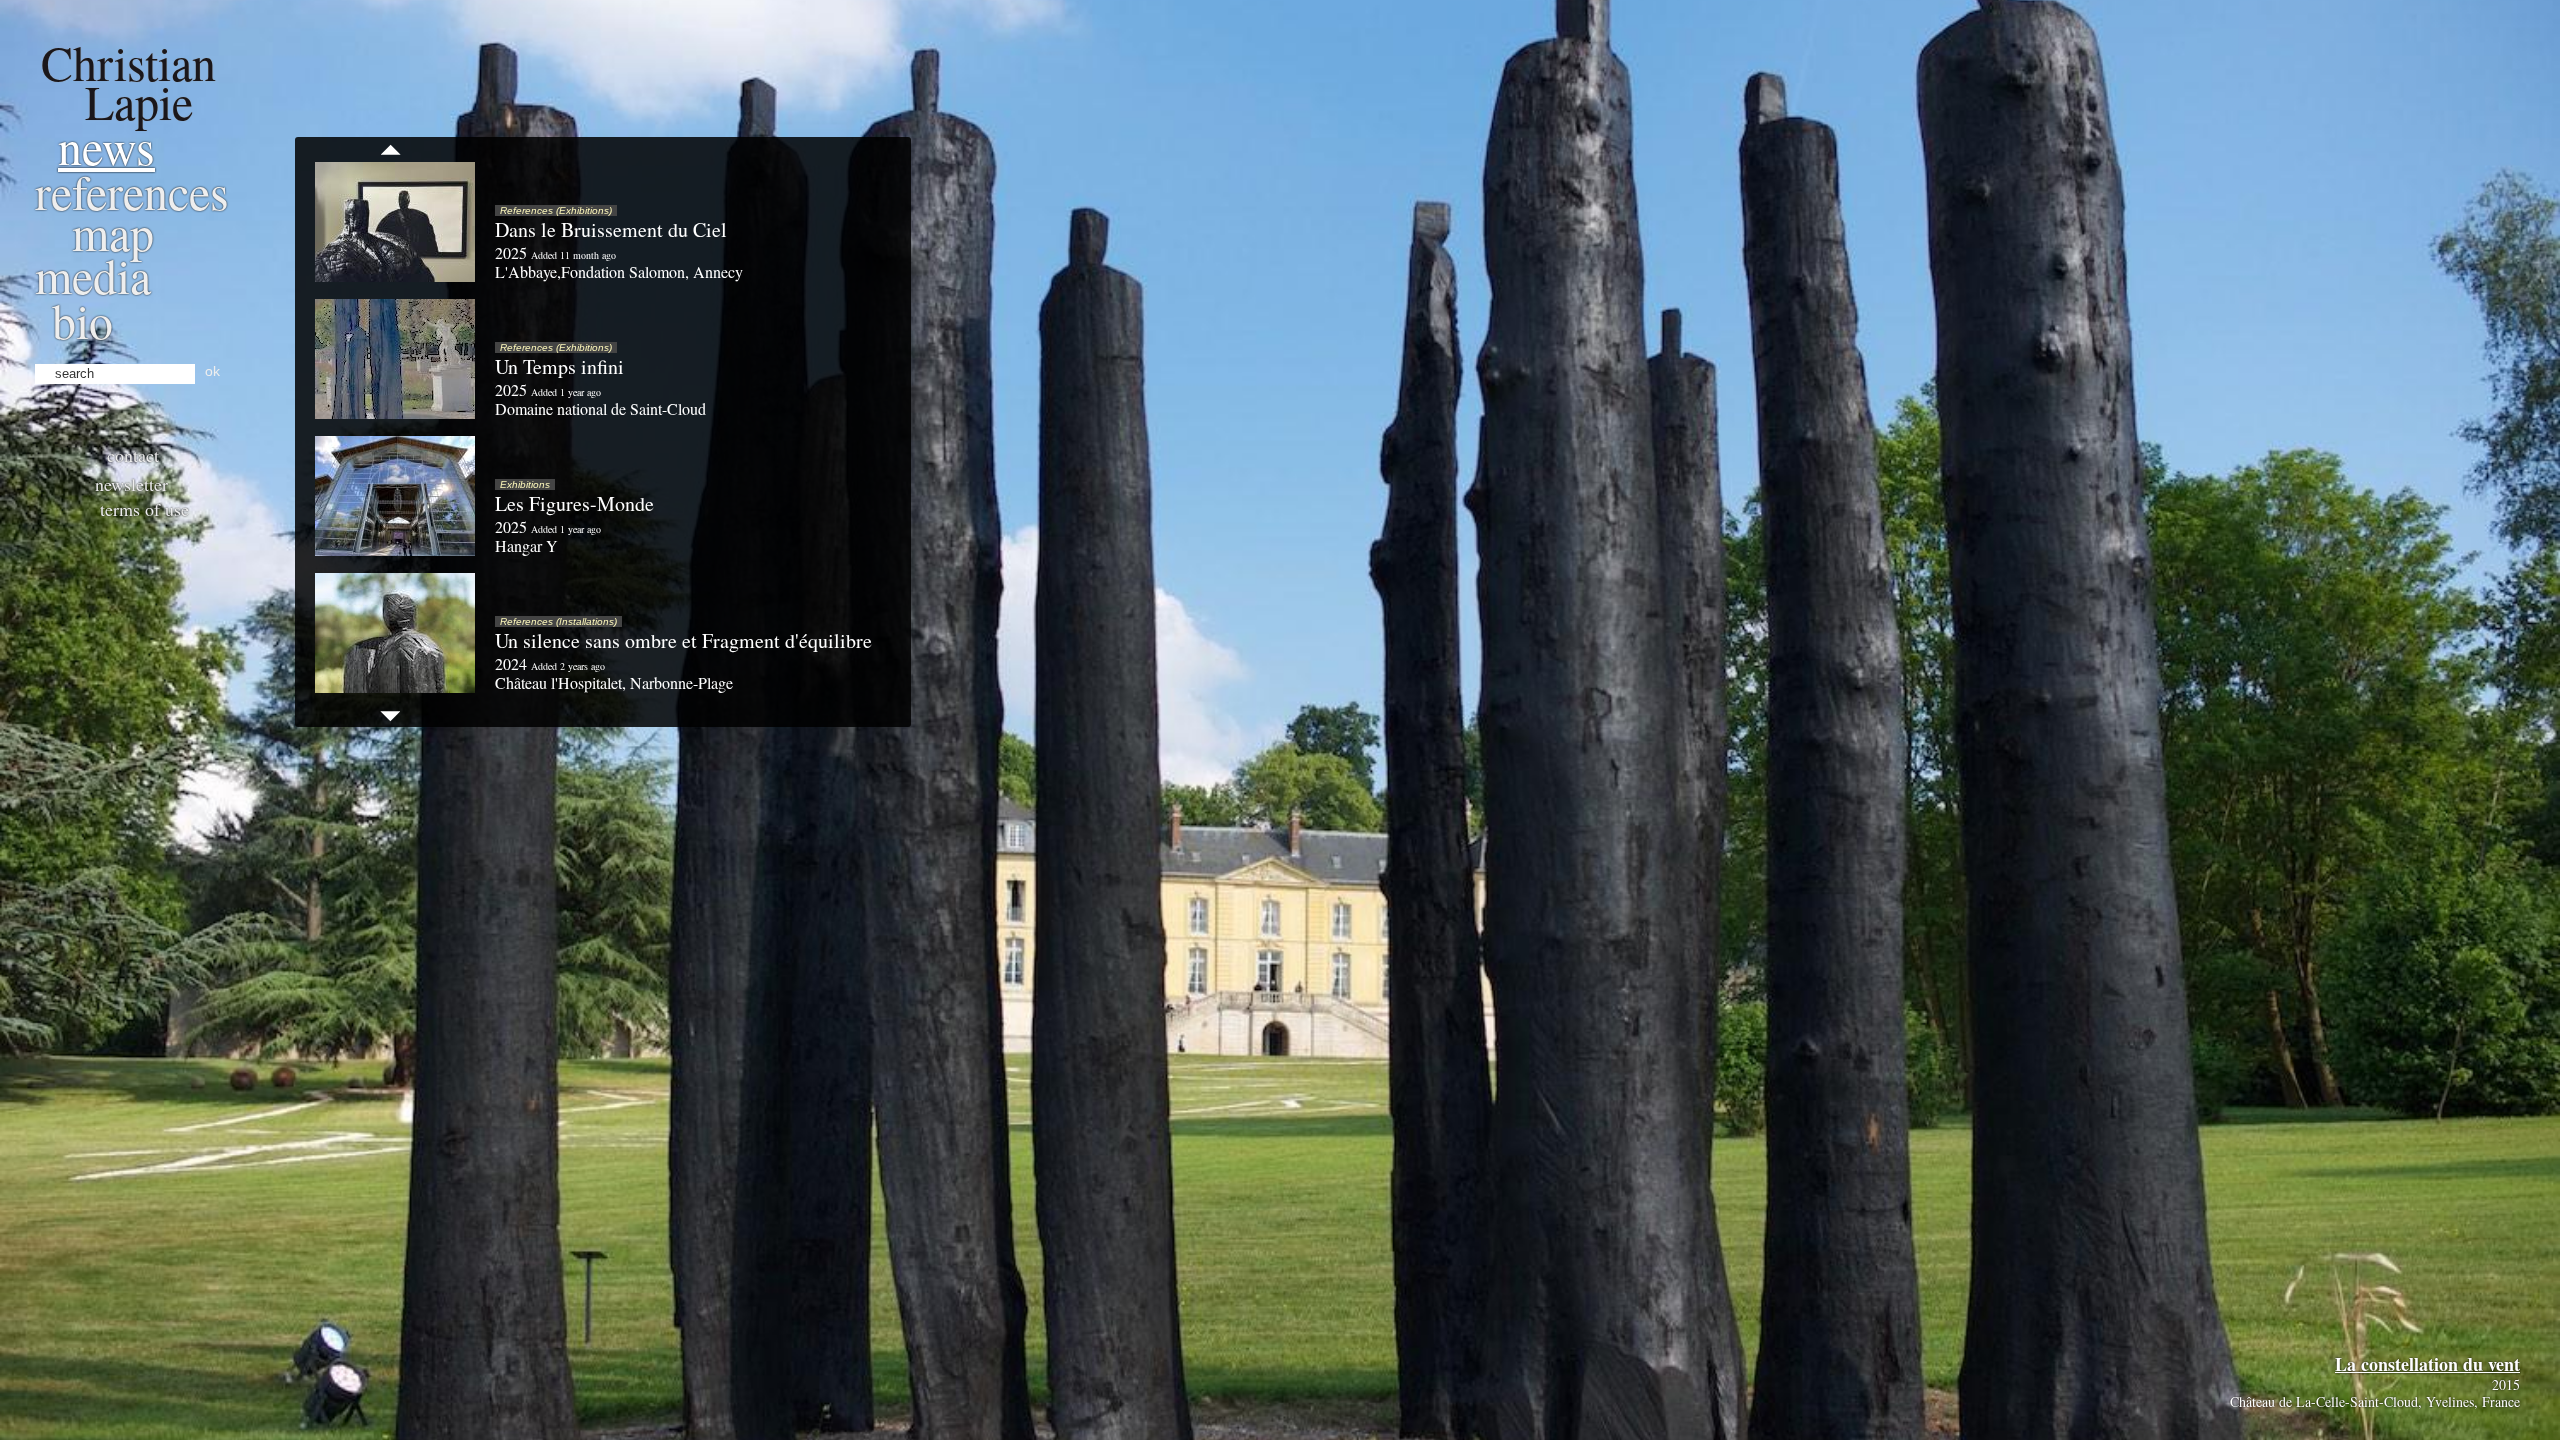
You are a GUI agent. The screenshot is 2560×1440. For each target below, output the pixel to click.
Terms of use (144, 509)
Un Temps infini (559, 366)
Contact (133, 455)
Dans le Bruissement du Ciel (611, 229)
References (132, 191)
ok (212, 371)
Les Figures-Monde (574, 503)
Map (113, 232)
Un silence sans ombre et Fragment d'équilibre (683, 640)
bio (82, 320)
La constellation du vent (2427, 1364)
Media (93, 275)
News (106, 146)
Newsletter (131, 484)
